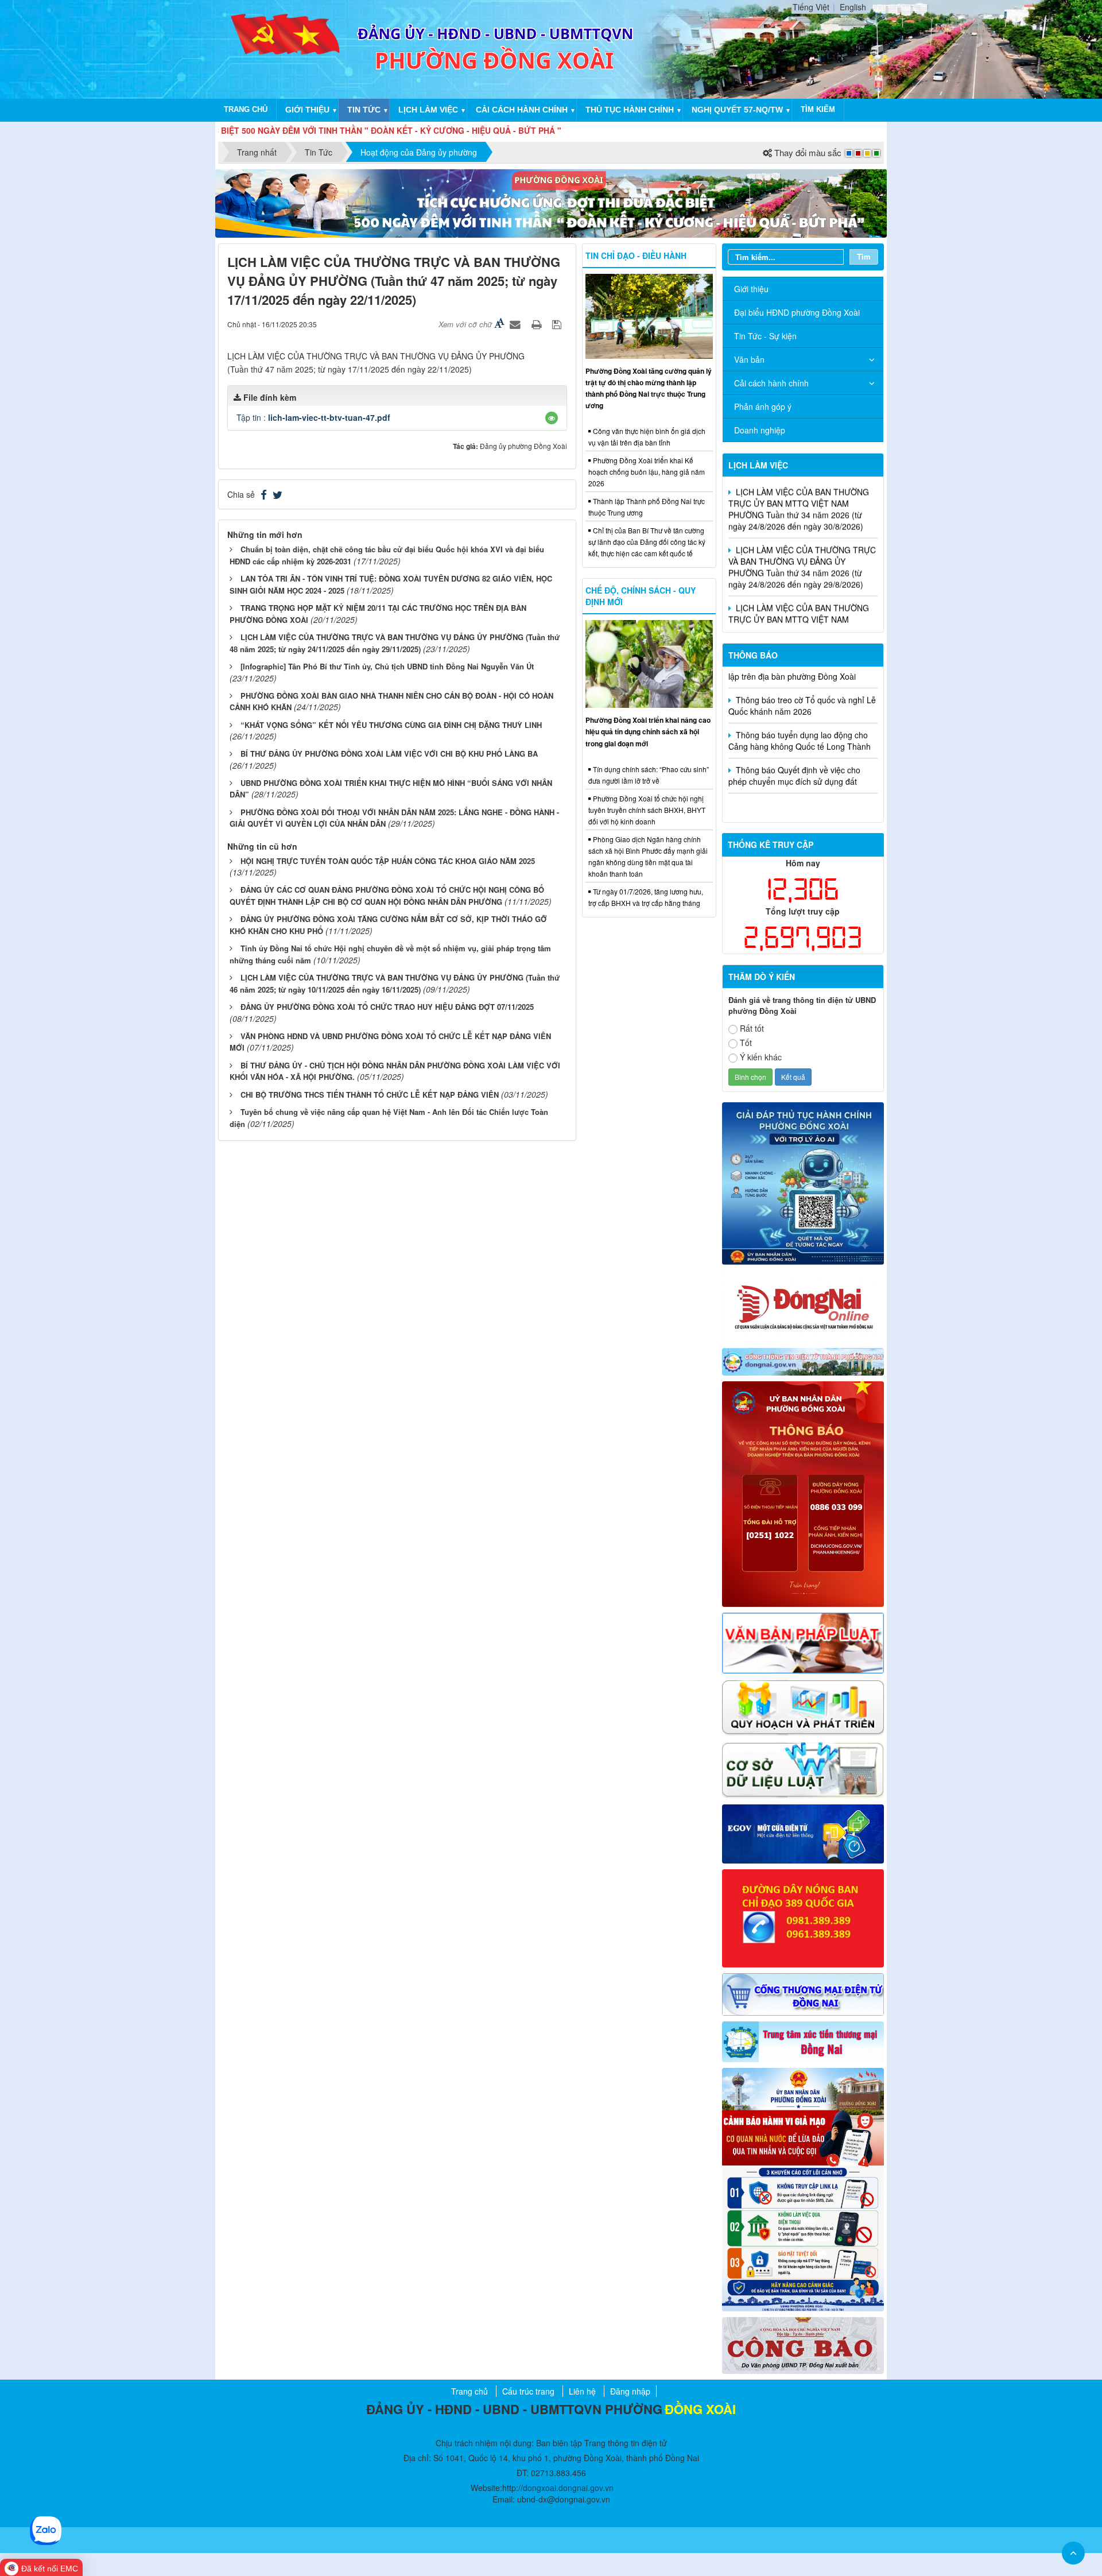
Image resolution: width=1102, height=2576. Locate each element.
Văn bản (749, 359)
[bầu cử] (803, 2188)
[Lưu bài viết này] (558, 324)
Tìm (864, 256)
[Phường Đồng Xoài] (286, 48)
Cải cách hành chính (522, 110)
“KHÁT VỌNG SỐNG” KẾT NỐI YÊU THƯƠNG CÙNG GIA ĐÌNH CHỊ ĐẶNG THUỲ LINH (391, 725)
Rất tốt (752, 1028)
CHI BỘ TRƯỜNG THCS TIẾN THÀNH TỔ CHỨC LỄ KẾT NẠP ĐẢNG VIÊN (370, 1095)
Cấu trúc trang (528, 2391)
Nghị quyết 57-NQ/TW (737, 110)
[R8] (803, 1706)
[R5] (803, 1642)
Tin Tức (364, 110)
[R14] (803, 1993)
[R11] (803, 1833)
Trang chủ (246, 109)
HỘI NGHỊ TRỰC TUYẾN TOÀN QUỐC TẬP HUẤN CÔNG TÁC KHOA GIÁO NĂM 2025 (388, 861)
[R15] (803, 2040)
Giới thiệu (307, 110)
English (853, 7)
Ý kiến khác (761, 1057)
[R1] (803, 1361)
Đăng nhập (630, 2391)
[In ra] (538, 324)
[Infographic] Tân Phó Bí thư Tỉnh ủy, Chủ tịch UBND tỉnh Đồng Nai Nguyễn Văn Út (387, 666)
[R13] (803, 1917)
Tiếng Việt (811, 7)
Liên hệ (582, 2391)
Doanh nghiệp (760, 430)
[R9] (803, 1769)
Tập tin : (313, 417)
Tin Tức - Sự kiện (765, 336)
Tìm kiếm (818, 109)
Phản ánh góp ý (763, 406)
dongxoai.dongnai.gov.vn (568, 2488)
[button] (552, 418)
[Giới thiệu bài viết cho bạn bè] (517, 324)
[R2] (803, 2344)
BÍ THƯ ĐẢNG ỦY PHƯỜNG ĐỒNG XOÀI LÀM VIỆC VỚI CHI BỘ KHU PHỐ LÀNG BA (389, 754)
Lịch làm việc (428, 110)
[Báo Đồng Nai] (803, 1305)
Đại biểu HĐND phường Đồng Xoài (797, 312)
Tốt (746, 1043)
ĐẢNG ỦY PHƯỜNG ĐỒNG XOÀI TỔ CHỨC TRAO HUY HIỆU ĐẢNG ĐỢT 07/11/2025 (387, 1007)
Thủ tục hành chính (630, 110)
